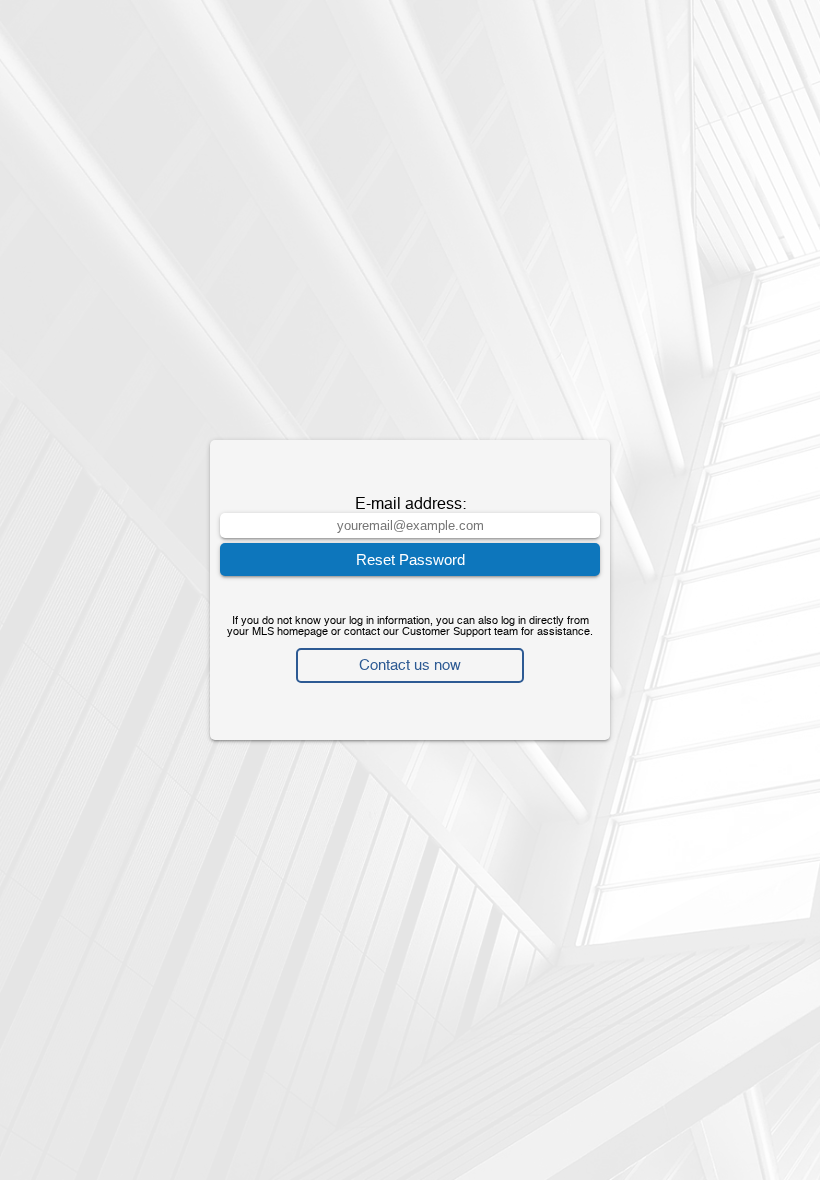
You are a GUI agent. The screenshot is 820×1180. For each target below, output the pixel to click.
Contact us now (410, 665)
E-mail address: (410, 505)
